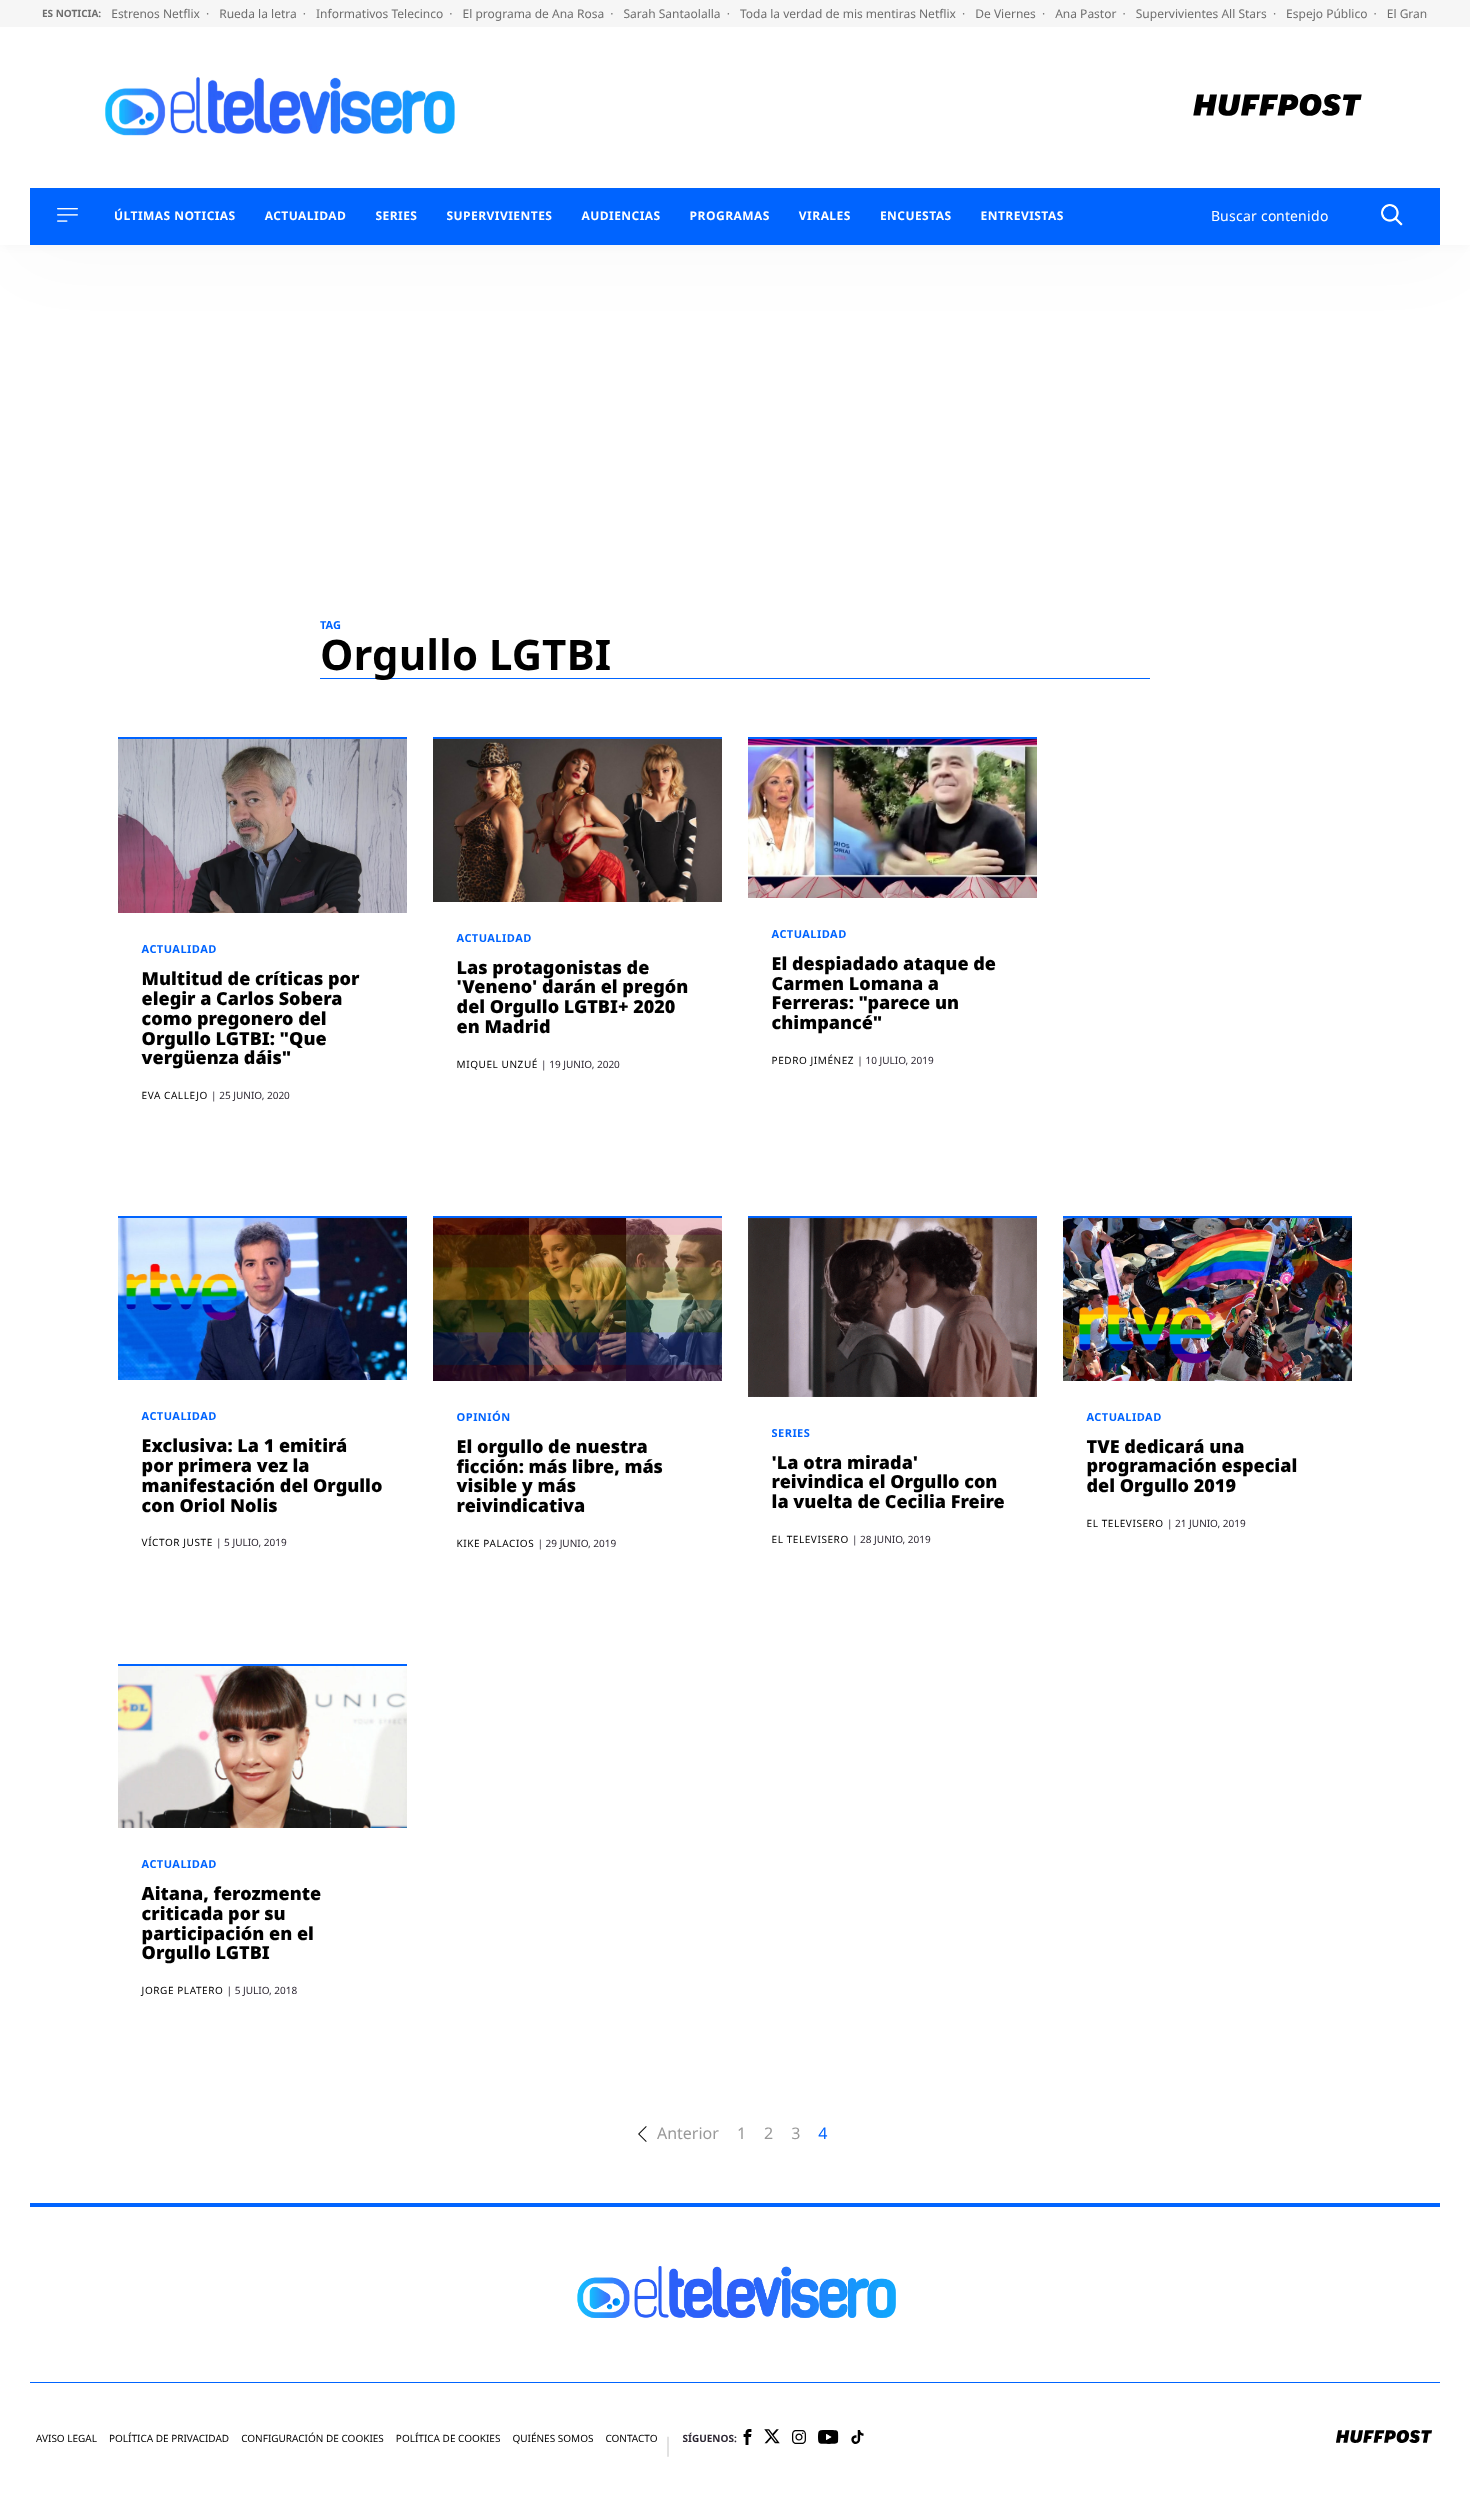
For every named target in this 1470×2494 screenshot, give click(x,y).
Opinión (484, 1417)
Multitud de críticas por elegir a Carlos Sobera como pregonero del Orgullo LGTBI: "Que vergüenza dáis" (251, 1018)
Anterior (688, 2133)
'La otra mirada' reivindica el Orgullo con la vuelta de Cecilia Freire (888, 1483)
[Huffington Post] (1277, 107)
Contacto (631, 2438)
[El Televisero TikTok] (857, 2438)
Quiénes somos (552, 2438)
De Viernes (1007, 13)
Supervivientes (499, 216)
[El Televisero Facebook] (747, 2438)
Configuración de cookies (312, 2438)
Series (396, 216)
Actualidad (306, 216)
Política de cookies (448, 2438)
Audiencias (620, 216)
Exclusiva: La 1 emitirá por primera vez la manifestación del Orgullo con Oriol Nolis (262, 1475)
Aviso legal (66, 2438)
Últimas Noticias (175, 216)
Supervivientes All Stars (1203, 13)
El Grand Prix (1425, 13)
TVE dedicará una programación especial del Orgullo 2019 (1192, 1467)
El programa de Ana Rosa (535, 13)
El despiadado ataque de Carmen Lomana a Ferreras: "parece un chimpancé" (884, 993)
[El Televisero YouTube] (828, 2438)
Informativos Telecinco (381, 13)
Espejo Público (1328, 13)
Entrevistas (1022, 216)
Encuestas (916, 216)
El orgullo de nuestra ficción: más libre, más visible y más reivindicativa (560, 1476)
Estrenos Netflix (157, 13)
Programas (730, 216)
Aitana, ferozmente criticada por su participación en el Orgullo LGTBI (232, 1923)
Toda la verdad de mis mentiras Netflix (849, 13)
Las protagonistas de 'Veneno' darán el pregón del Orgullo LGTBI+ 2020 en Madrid (573, 997)
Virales (825, 216)
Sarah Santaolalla (673, 13)
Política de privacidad (169, 2438)
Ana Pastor (1087, 13)
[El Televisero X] (772, 2438)
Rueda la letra (259, 13)
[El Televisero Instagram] (799, 2438)
